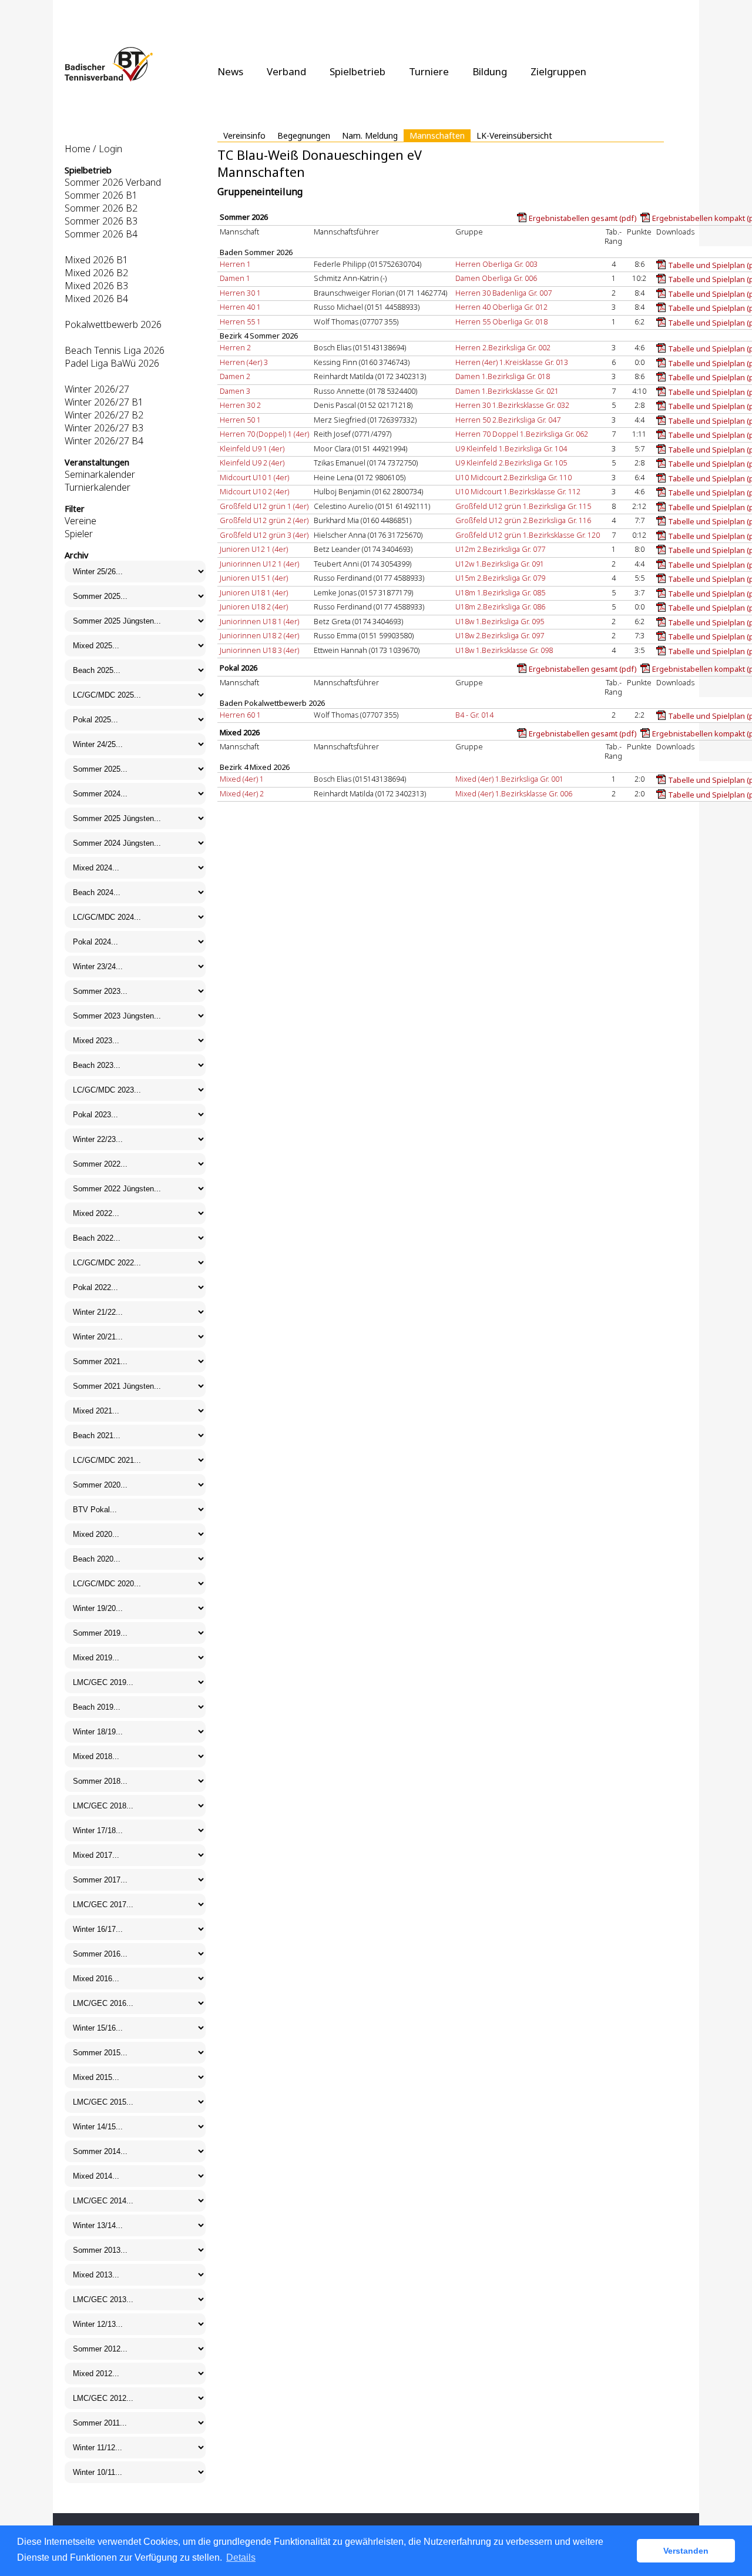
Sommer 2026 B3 (101, 221)
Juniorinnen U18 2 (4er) (259, 635)
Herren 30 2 (240, 405)
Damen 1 (235, 278)
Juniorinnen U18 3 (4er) (259, 650)
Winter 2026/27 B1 (104, 402)
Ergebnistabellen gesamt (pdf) (583, 218)
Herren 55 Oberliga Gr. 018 (501, 321)
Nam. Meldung (370, 135)
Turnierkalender (98, 487)
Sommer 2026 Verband (113, 182)
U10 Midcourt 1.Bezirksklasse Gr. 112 (518, 491)
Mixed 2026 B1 (96, 260)
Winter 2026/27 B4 (104, 441)
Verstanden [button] (686, 2551)
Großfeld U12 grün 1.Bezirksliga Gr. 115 (523, 506)
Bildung (490, 71)
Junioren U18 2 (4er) (254, 607)
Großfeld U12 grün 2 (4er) (264, 520)
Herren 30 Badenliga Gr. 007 (503, 293)
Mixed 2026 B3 (96, 286)
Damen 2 (235, 376)
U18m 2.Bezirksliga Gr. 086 (500, 607)
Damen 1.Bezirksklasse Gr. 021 (507, 391)
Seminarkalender (100, 474)
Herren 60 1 (240, 715)
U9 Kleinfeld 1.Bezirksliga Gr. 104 (511, 448)
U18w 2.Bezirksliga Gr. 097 (500, 635)
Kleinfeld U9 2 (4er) (252, 463)
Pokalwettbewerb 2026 (113, 324)
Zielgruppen (558, 71)
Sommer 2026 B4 (101, 234)
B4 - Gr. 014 (474, 715)
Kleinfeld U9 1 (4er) (252, 448)
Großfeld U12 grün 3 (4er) (264, 535)
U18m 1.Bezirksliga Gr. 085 (500, 592)
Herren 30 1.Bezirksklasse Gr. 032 (512, 405)
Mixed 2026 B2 (96, 273)
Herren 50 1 (240, 420)
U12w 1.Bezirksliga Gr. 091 (500, 564)
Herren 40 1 (240, 307)
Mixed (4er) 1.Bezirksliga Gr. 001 (509, 779)
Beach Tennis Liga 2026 (115, 350)
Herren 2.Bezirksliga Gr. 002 (503, 347)
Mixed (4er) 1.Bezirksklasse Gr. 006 (514, 793)
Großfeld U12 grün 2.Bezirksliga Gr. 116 (523, 520)
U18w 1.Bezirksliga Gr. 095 (500, 621)
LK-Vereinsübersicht (514, 135)
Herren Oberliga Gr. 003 (496, 264)
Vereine (80, 521)
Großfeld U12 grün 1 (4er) (264, 506)
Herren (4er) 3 (244, 362)
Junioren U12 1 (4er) (254, 549)
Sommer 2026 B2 (101, 208)
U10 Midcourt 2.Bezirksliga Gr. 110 (513, 477)
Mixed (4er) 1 (242, 779)
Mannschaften (437, 135)
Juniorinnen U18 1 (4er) (259, 621)
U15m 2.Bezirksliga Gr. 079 (500, 578)
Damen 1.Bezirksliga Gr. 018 (503, 376)
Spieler (79, 534)
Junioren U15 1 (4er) (254, 578)
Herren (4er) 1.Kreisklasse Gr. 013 (512, 362)
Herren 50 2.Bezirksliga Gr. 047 (508, 420)
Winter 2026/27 (97, 389)
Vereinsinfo (244, 135)
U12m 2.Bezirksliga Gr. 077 (500, 549)
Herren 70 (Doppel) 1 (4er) (264, 434)
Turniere (429, 71)
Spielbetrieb (357, 71)
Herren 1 (235, 264)
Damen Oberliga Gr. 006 (496, 278)
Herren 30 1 (240, 293)
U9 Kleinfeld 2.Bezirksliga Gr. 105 (511, 463)
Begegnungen (304, 135)
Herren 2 (235, 347)
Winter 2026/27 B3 (104, 428)
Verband (286, 71)
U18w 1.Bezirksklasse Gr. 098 (504, 650)
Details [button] (241, 2557)
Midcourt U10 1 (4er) (254, 477)
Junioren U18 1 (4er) (254, 592)
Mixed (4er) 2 (242, 793)
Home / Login (93, 149)
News (230, 71)
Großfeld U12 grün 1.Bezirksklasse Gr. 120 (528, 535)
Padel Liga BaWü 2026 (112, 363)
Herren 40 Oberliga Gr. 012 (501, 307)
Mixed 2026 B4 (96, 299)
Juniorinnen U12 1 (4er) (259, 564)
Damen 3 (235, 391)
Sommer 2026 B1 (101, 195)
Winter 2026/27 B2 (104, 415)
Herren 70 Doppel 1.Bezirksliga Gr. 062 (522, 434)
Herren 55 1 (240, 321)
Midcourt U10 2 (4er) (254, 491)
